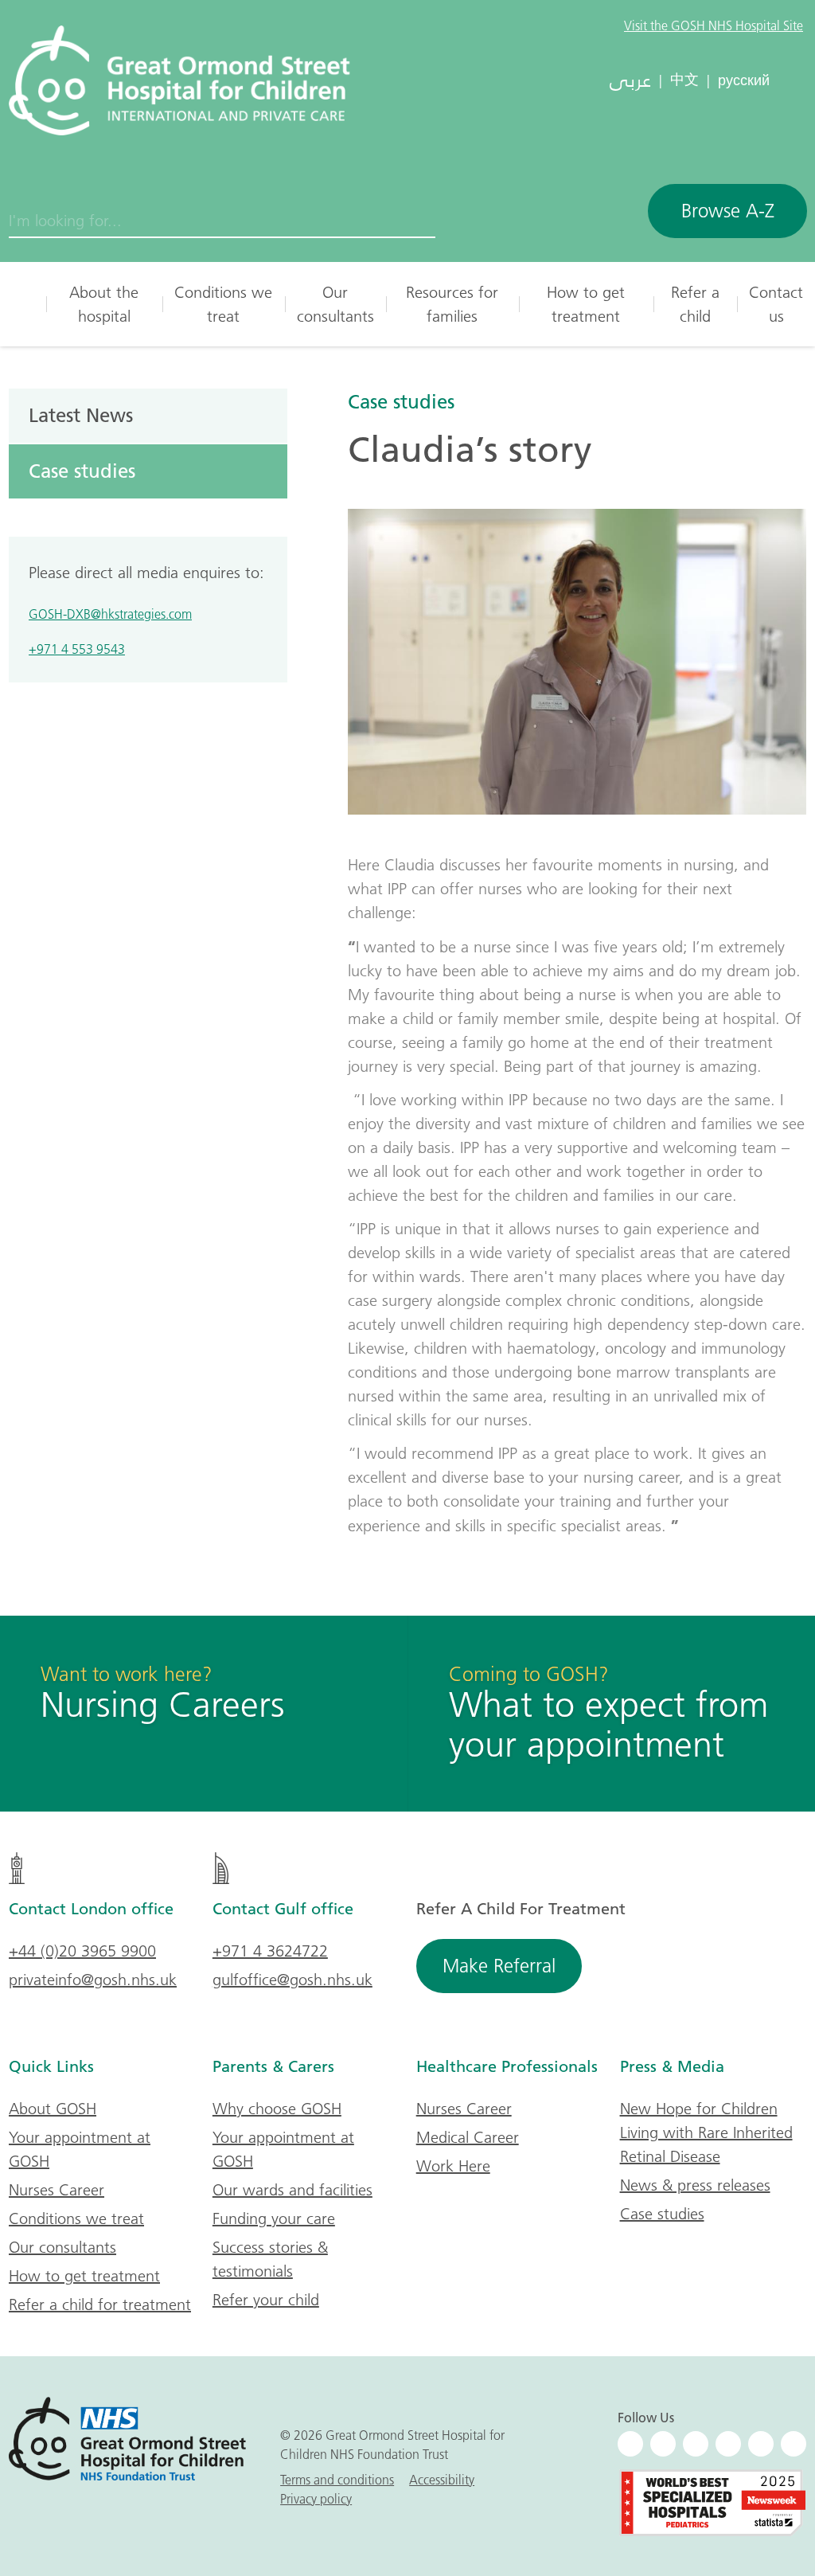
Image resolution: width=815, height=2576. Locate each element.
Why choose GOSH (277, 2109)
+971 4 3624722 (270, 1951)
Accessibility (442, 2480)
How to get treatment (586, 304)
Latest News (81, 415)
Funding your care (274, 2218)
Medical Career (468, 2137)
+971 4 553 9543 (77, 649)
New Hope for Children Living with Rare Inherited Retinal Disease (706, 2132)
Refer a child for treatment (100, 2304)
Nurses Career (57, 2190)
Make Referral (499, 1966)
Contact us (776, 304)
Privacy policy (316, 2499)
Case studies (401, 401)
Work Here (453, 2166)
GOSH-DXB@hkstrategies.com (110, 614)
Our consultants (335, 304)
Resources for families (452, 304)
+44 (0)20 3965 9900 (82, 1951)
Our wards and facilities (292, 2190)
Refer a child (695, 304)
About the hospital (104, 304)
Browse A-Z (728, 211)
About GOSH (53, 2109)
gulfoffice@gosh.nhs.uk (292, 1980)
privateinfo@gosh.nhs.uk (93, 1980)
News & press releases (695, 2185)
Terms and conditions (337, 2480)
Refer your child (266, 2300)
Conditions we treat (223, 304)
